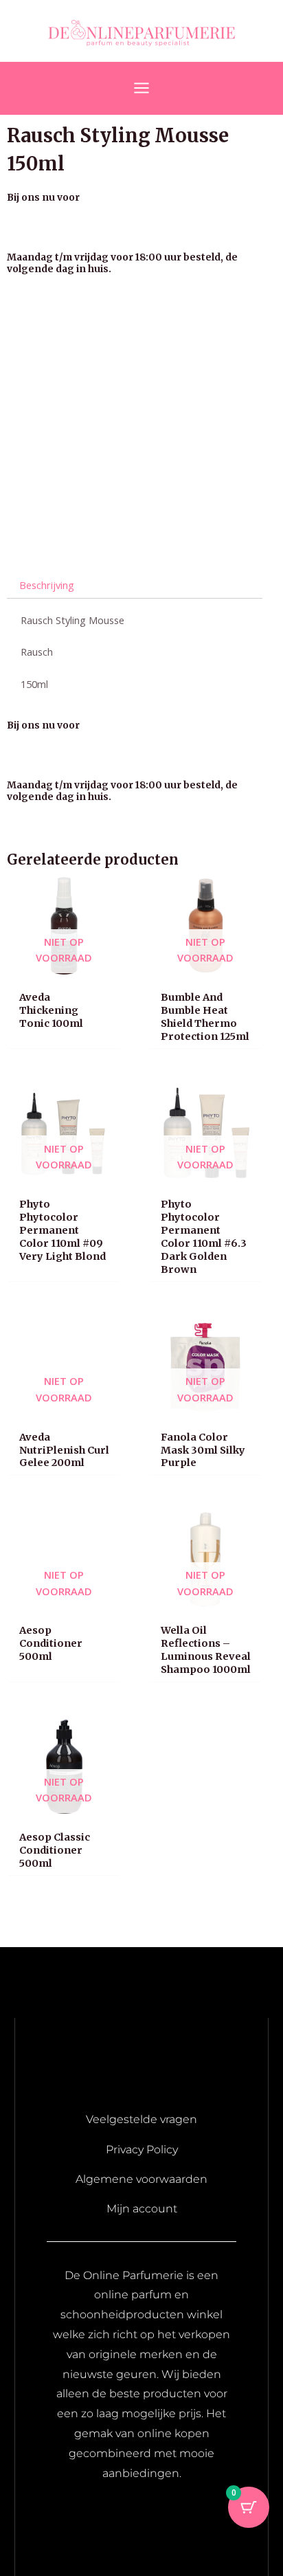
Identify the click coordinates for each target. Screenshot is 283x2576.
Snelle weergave (64, 970)
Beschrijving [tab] (47, 585)
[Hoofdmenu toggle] (141, 88)
